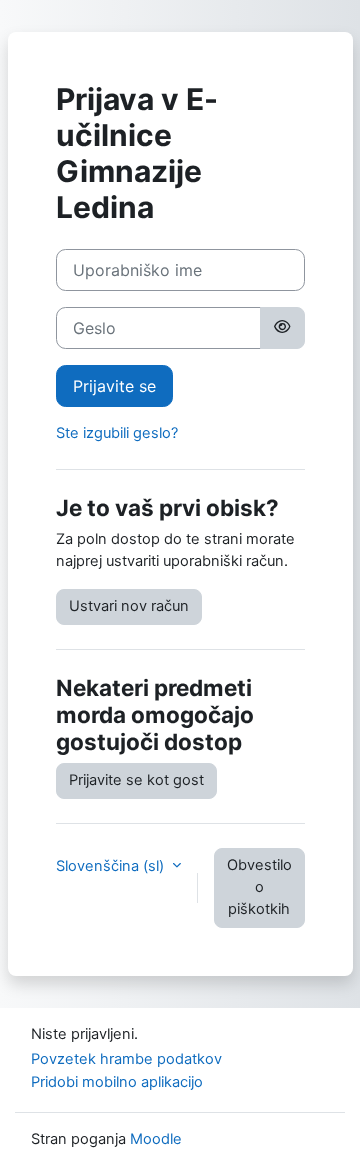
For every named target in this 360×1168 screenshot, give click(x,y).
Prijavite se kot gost (136, 780)
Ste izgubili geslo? (117, 433)
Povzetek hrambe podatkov (126, 1059)
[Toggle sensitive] (282, 328)
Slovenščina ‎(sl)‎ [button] (112, 866)
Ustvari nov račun (129, 606)
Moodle (156, 1139)
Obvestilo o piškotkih (259, 887)
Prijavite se (114, 386)
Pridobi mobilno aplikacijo (117, 1082)
